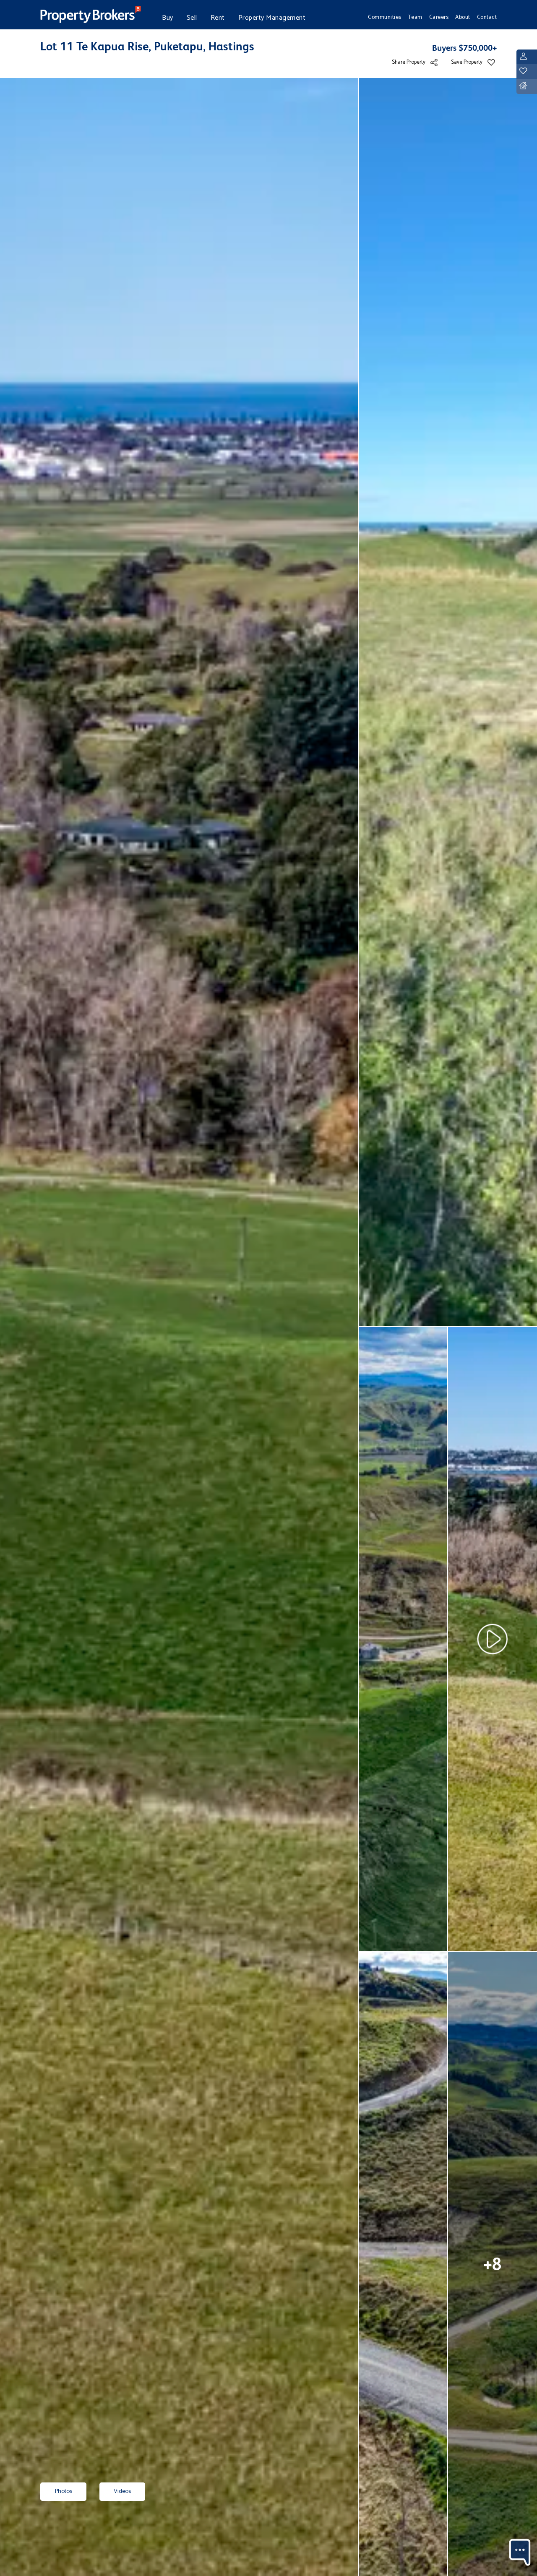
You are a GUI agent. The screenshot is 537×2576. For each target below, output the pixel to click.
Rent (218, 18)
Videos (122, 2491)
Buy (168, 18)
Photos (63, 2491)
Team (415, 17)
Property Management (272, 18)
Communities (385, 17)
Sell (192, 18)
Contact (487, 17)
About (463, 17)
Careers (439, 17)
